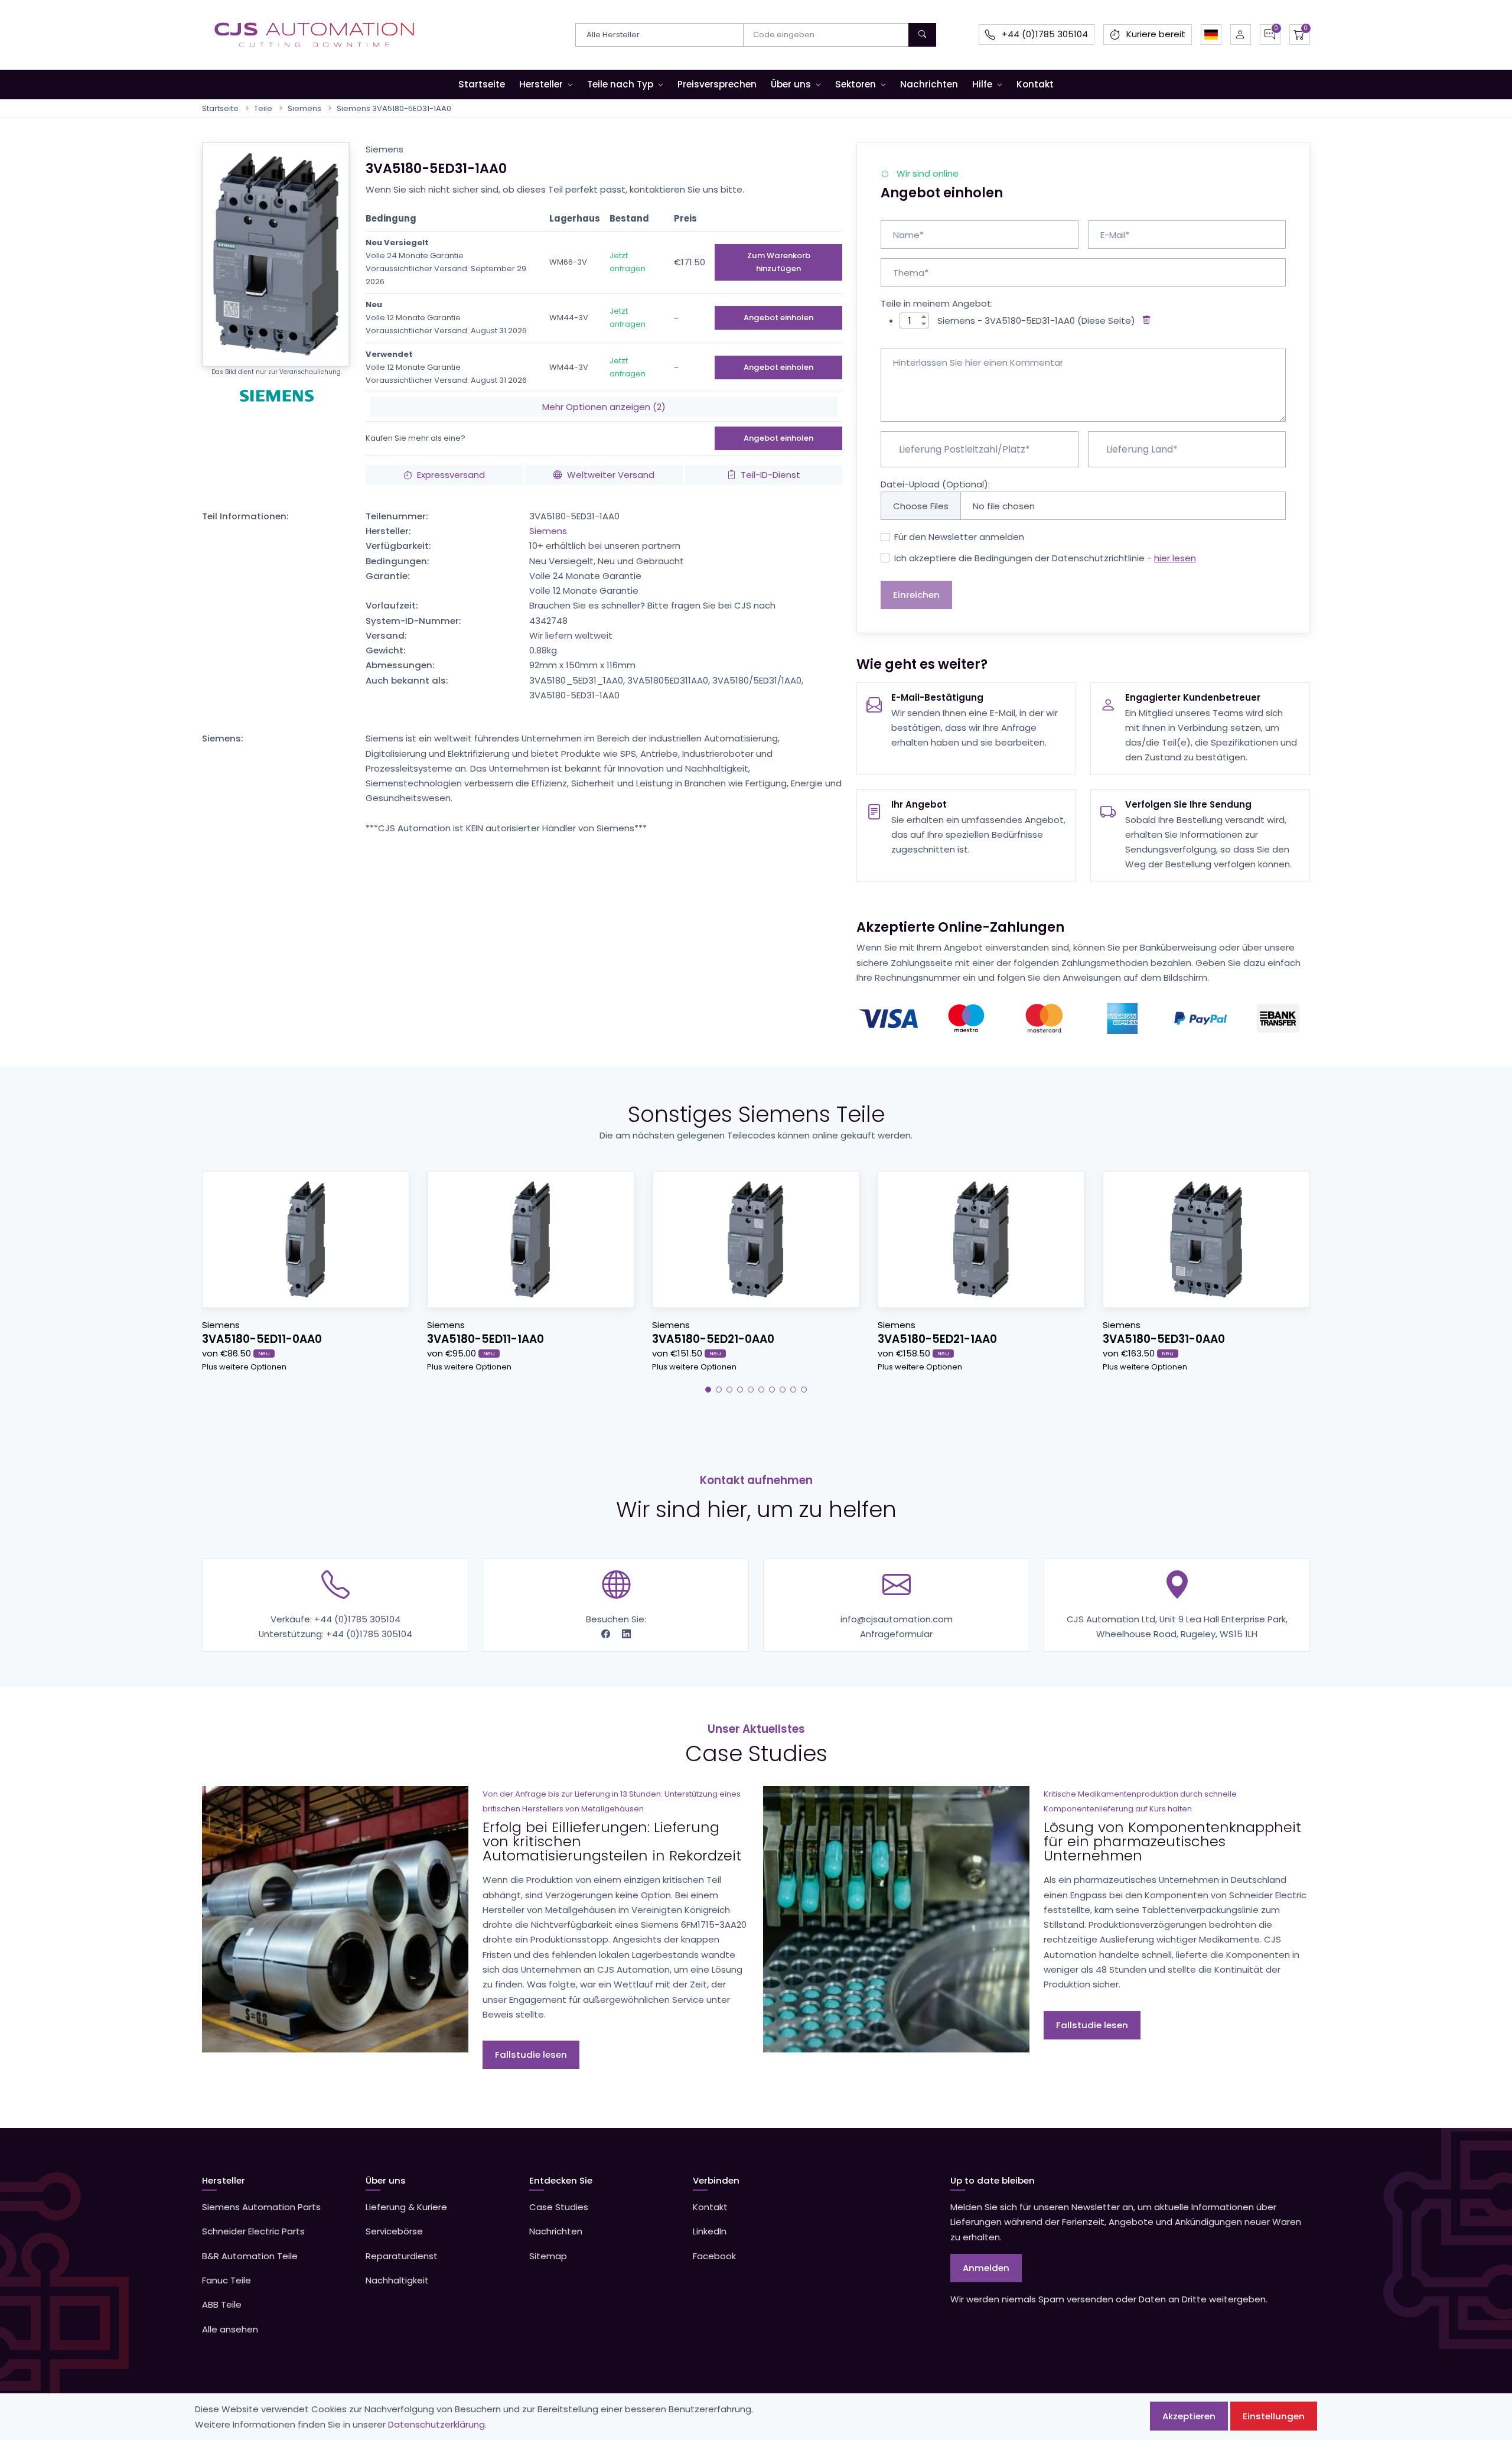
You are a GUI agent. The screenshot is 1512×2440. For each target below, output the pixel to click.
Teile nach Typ (620, 84)
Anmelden (986, 2268)
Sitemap (548, 2256)
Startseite (482, 84)
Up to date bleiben (993, 2180)
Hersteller (541, 84)
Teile (263, 108)
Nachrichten (929, 84)
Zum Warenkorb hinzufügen (779, 262)
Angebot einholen (778, 318)
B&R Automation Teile (250, 2256)
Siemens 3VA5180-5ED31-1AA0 (394, 108)
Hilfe (982, 84)
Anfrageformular (896, 1634)
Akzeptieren (1189, 2416)
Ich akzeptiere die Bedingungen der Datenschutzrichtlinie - (1045, 558)
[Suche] (922, 35)
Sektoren (856, 84)
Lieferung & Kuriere (406, 2207)
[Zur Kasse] (1300, 35)
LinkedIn (710, 2231)
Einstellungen (1274, 2416)
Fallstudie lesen (531, 2055)
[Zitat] (1270, 35)
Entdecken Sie (561, 2180)
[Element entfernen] (1144, 321)
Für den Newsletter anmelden (959, 537)
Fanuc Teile (227, 2280)
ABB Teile (222, 2304)
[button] (1211, 35)
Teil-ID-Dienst (770, 475)
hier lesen (1175, 558)
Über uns (791, 84)
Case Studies (559, 2207)
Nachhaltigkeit (397, 2280)
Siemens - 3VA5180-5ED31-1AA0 (1006, 321)
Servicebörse (394, 2231)
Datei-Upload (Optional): (935, 484)
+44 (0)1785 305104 (357, 1619)
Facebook (714, 2256)
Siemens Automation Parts (261, 2207)
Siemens (304, 108)
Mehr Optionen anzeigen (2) (604, 407)
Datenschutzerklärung (436, 2424)
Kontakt (1035, 84)
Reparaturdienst (402, 2256)
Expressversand (451, 475)
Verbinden (716, 2180)
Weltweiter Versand (611, 475)
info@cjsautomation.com (897, 1619)
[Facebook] (607, 1634)
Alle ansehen (230, 2329)
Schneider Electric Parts (253, 2231)
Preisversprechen (717, 84)
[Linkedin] (626, 1634)
